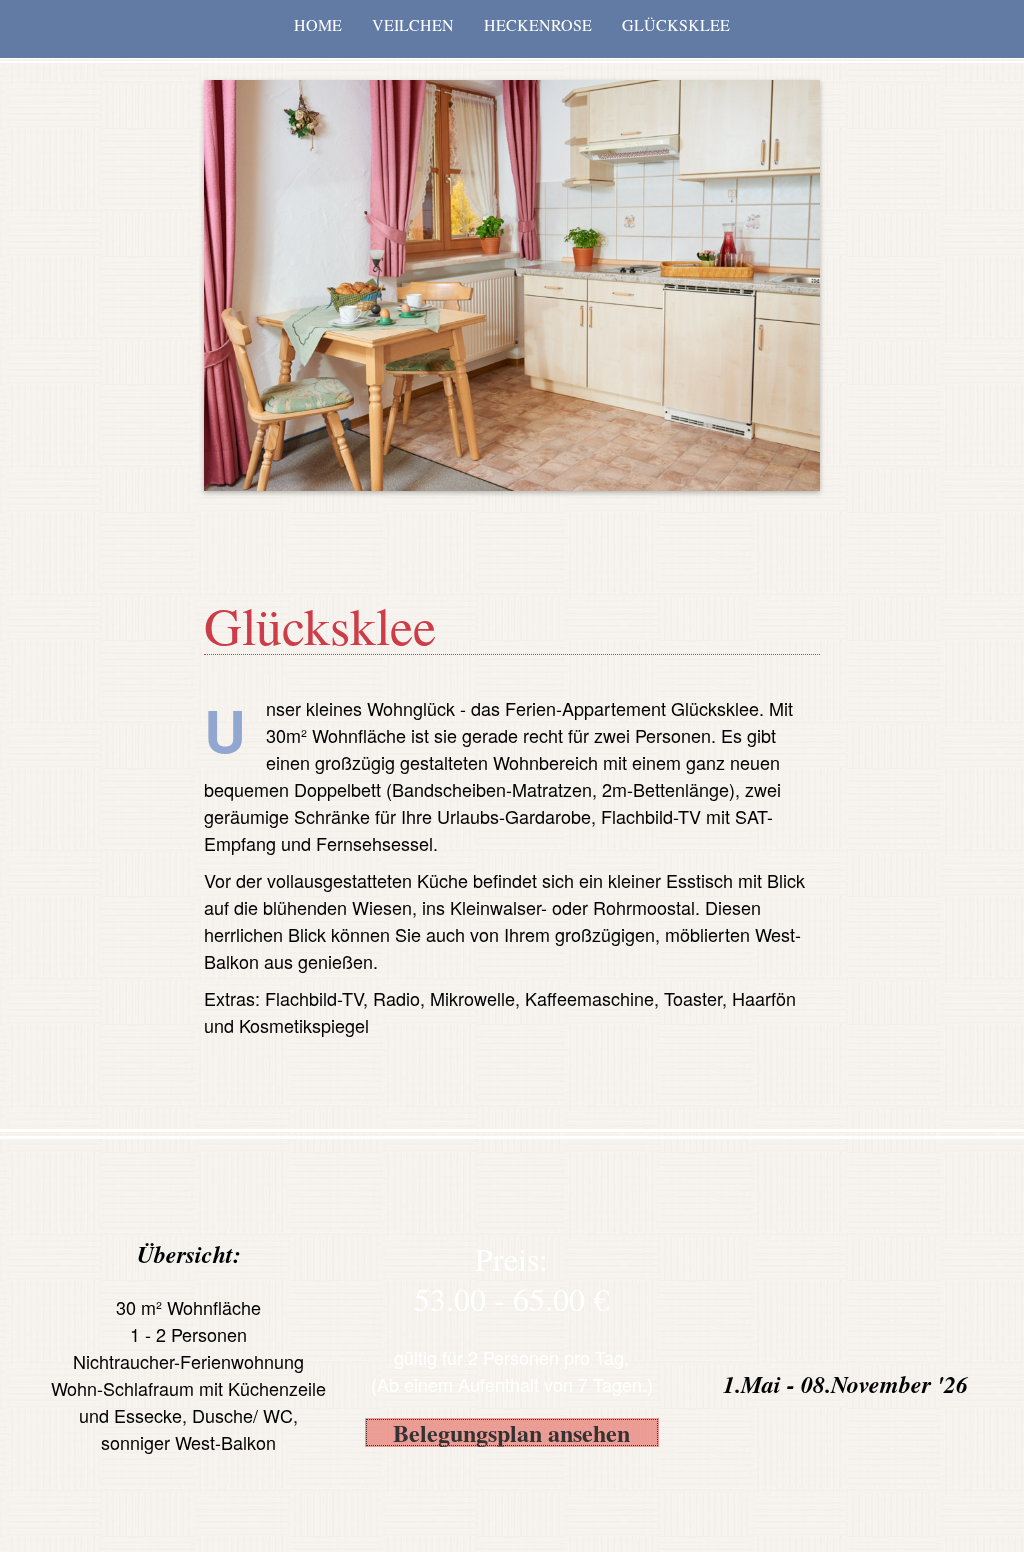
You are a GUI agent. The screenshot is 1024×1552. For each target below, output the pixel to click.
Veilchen (413, 24)
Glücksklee (676, 24)
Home (318, 24)
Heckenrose (538, 24)
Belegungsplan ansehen (511, 1432)
